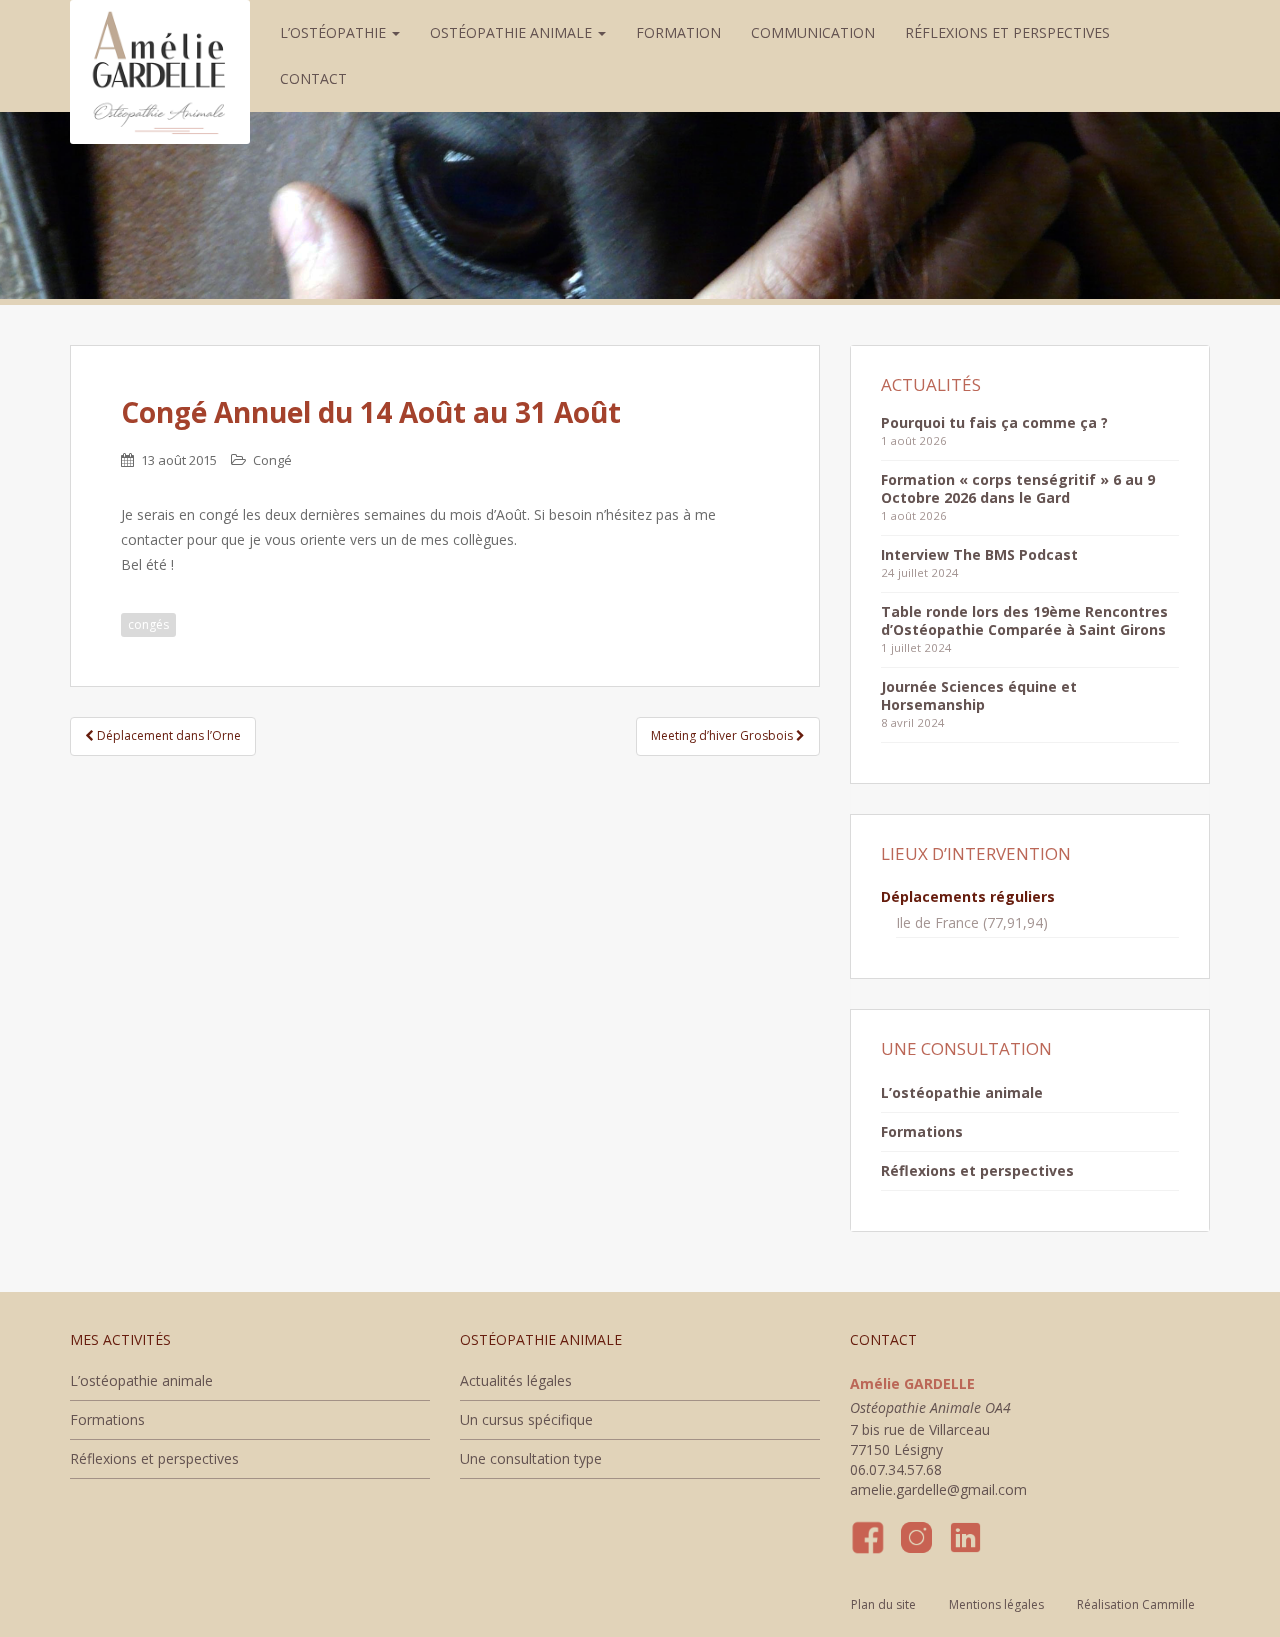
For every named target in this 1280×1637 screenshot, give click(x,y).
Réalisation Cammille (1136, 1604)
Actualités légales (516, 1380)
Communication (813, 32)
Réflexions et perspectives (1007, 32)
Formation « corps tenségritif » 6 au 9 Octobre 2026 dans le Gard (1018, 488)
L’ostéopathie (335, 32)
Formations (922, 1131)
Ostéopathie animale (513, 32)
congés (148, 624)
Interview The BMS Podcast (979, 554)
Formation (678, 32)
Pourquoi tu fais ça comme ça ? (994, 422)
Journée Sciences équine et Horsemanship (979, 695)
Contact (313, 78)
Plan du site (883, 1604)
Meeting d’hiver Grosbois (723, 735)
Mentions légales (996, 1604)
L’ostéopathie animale (962, 1092)
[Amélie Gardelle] (160, 25)
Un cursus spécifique (526, 1419)
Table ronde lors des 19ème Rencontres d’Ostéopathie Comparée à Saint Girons (1024, 620)
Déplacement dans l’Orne (167, 735)
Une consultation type (531, 1458)
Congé (272, 460)
